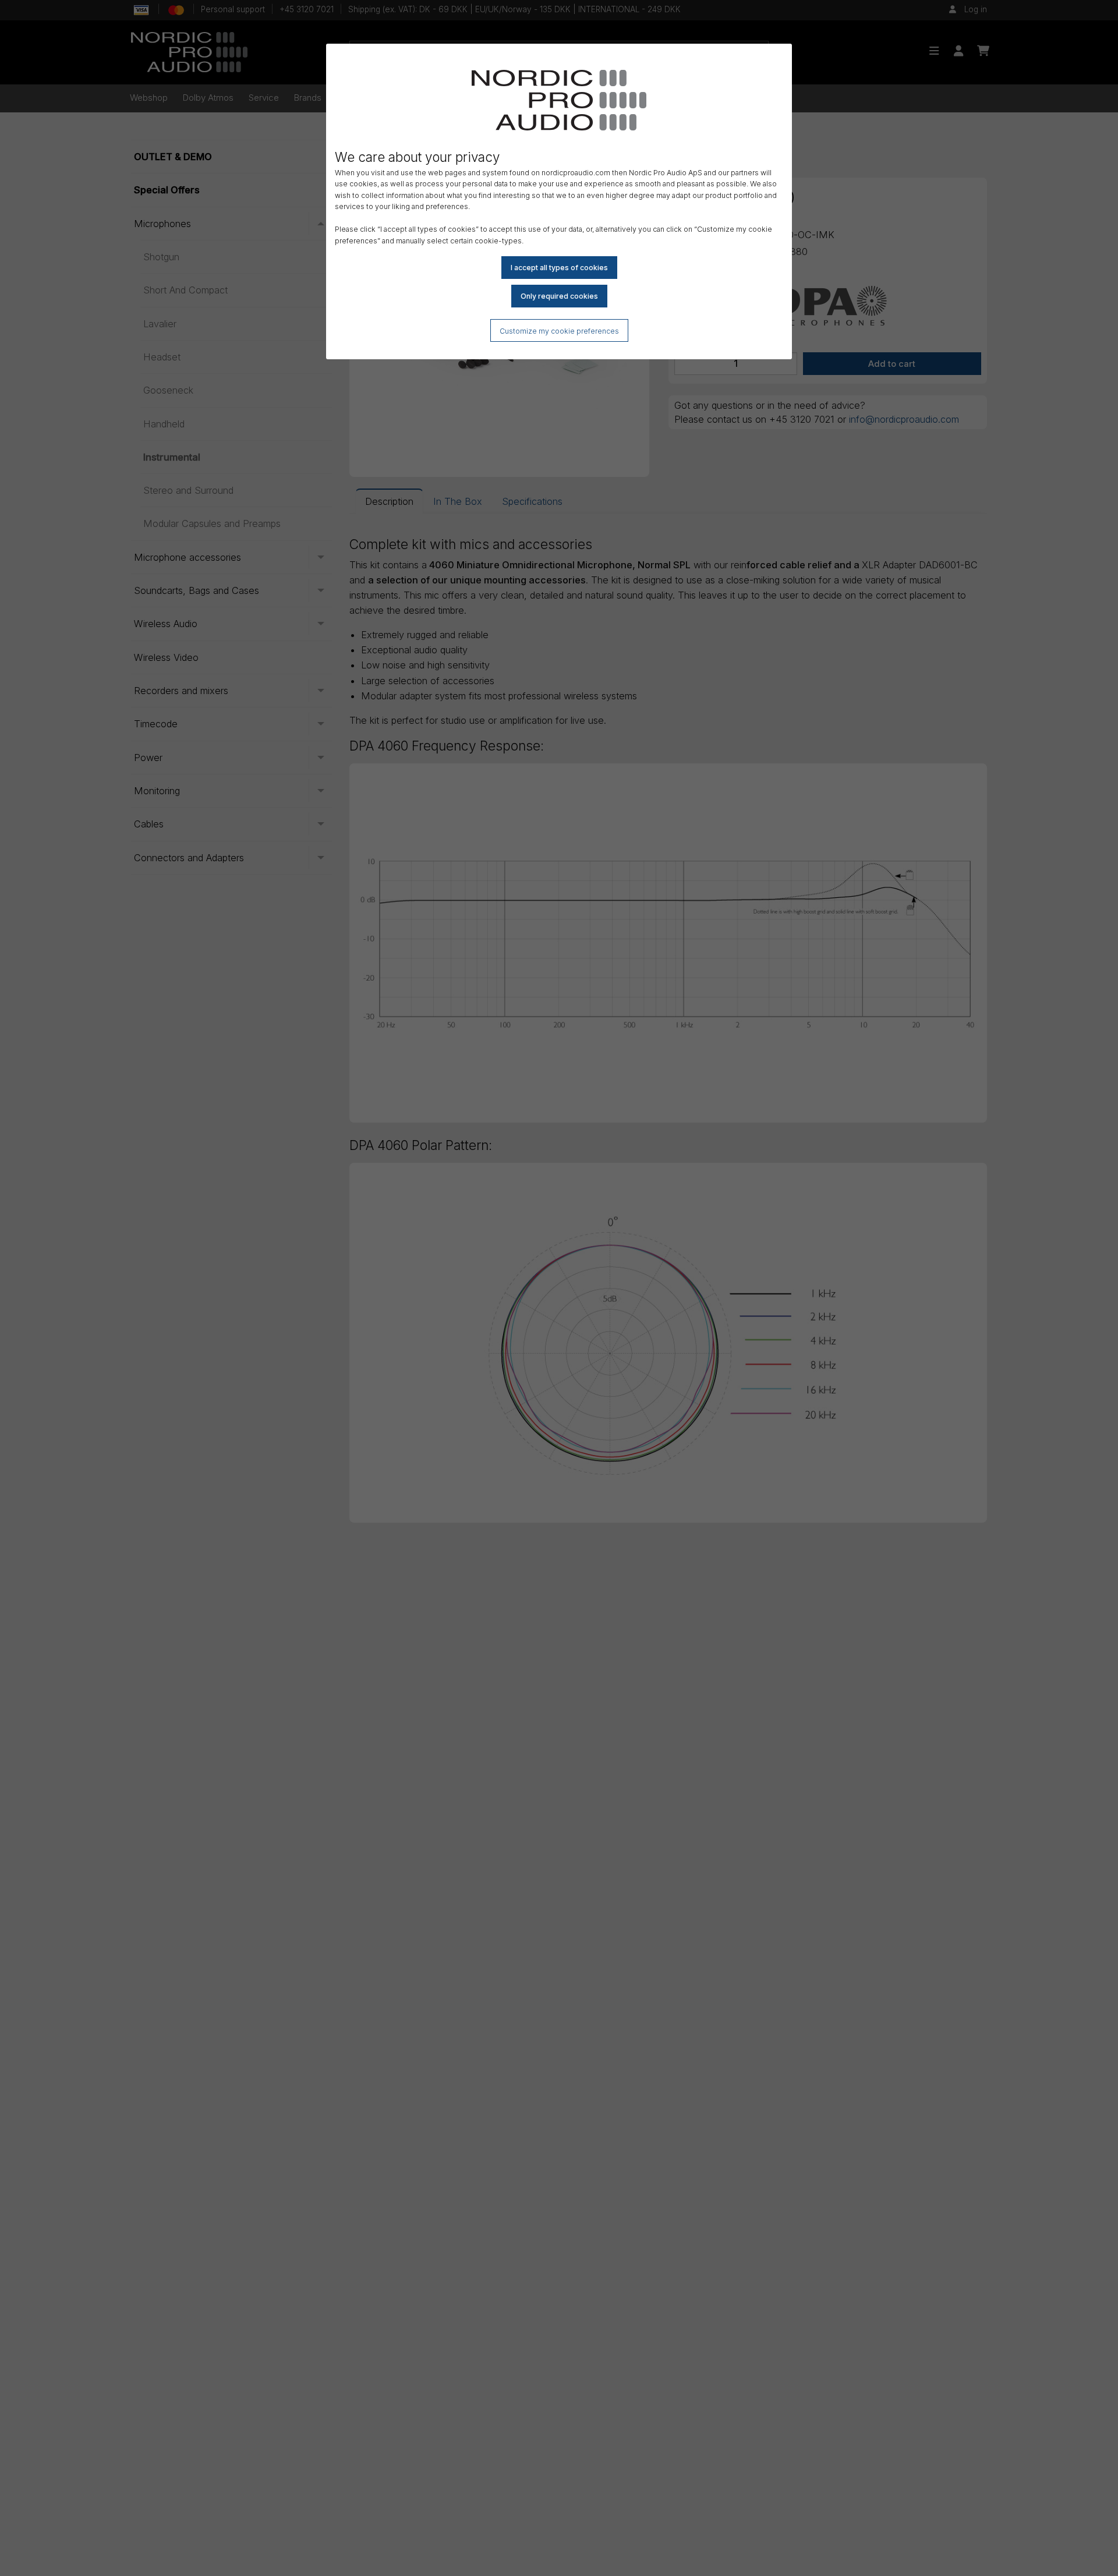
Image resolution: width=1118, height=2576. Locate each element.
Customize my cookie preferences (559, 331)
